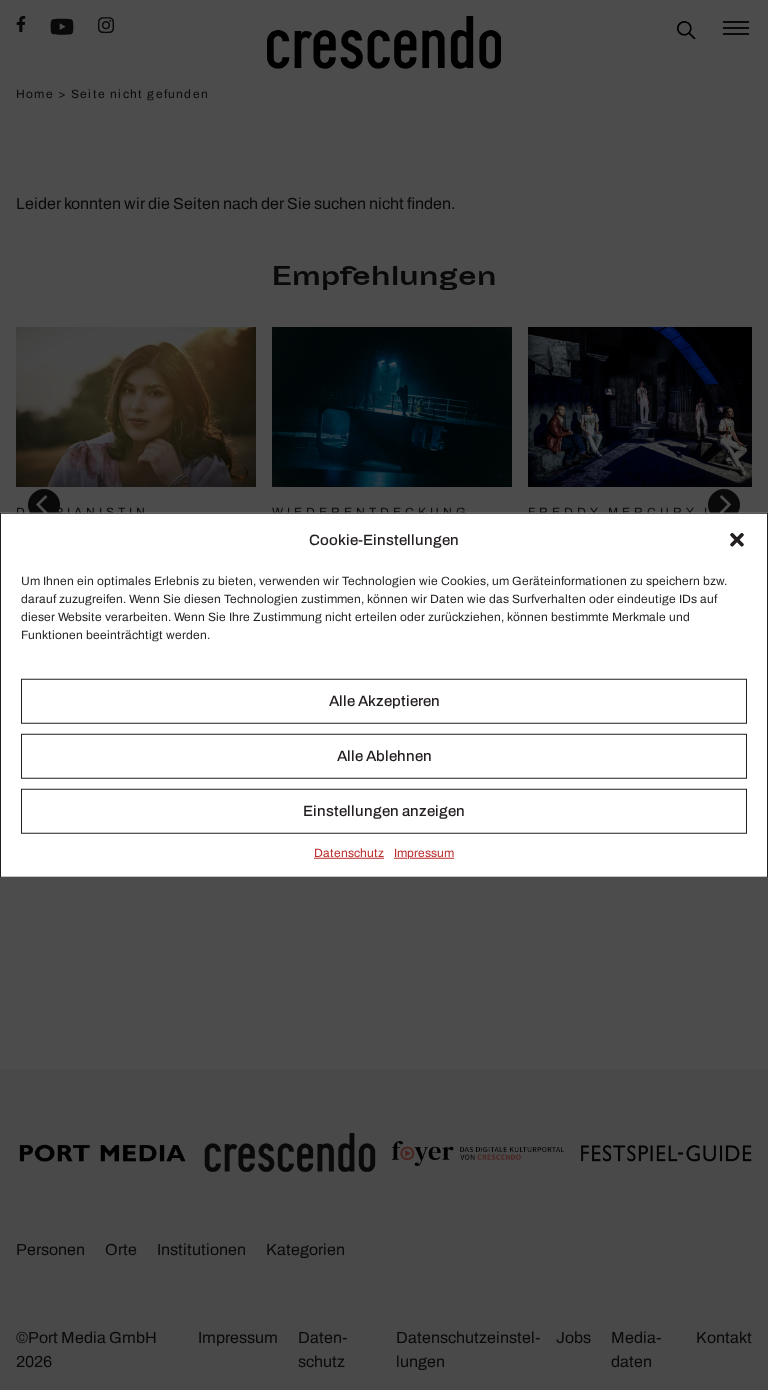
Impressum (424, 852)
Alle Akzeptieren (384, 701)
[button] (737, 540)
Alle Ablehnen (384, 756)
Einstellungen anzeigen (384, 811)
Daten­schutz (349, 852)
